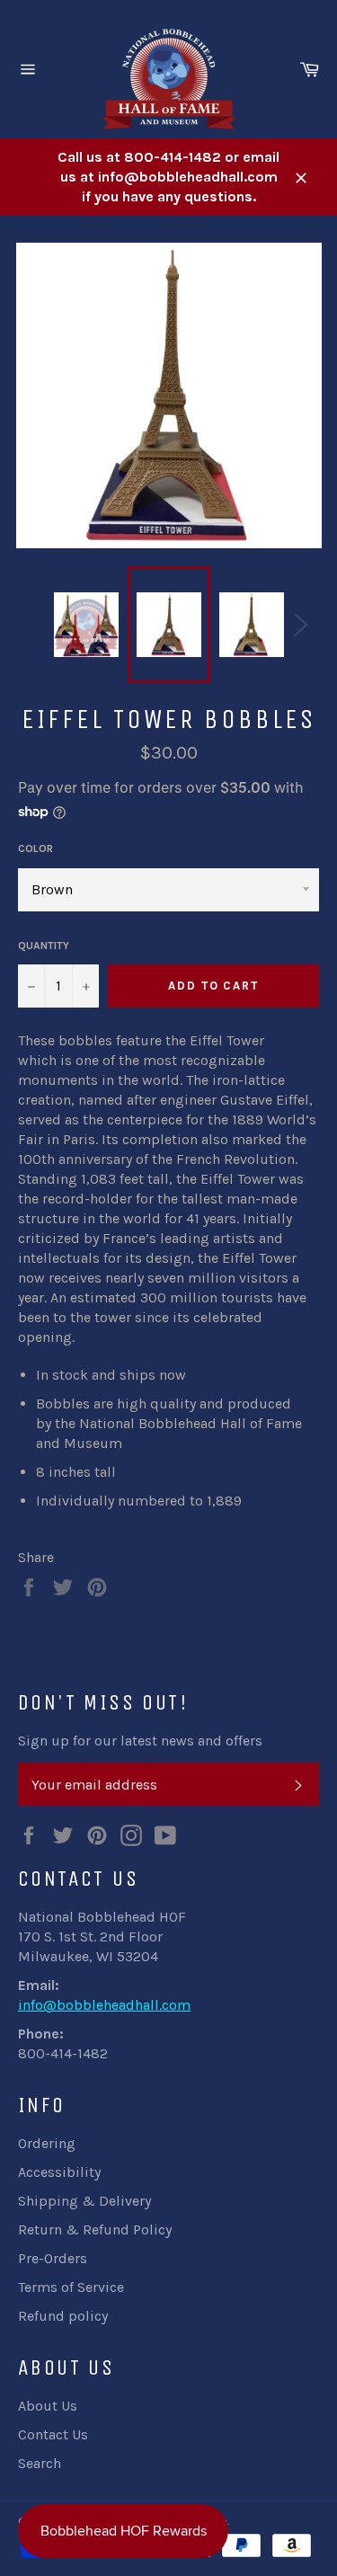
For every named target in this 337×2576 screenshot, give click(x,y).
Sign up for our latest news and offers (140, 1741)
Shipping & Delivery (84, 2201)
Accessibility (59, 2172)
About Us (48, 2406)
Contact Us (53, 2434)
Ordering (47, 2143)
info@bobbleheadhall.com (104, 2005)
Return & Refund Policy (95, 2230)
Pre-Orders (53, 2258)
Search (40, 2463)
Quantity (44, 946)
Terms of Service (71, 2287)
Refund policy (63, 2316)
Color (35, 848)
